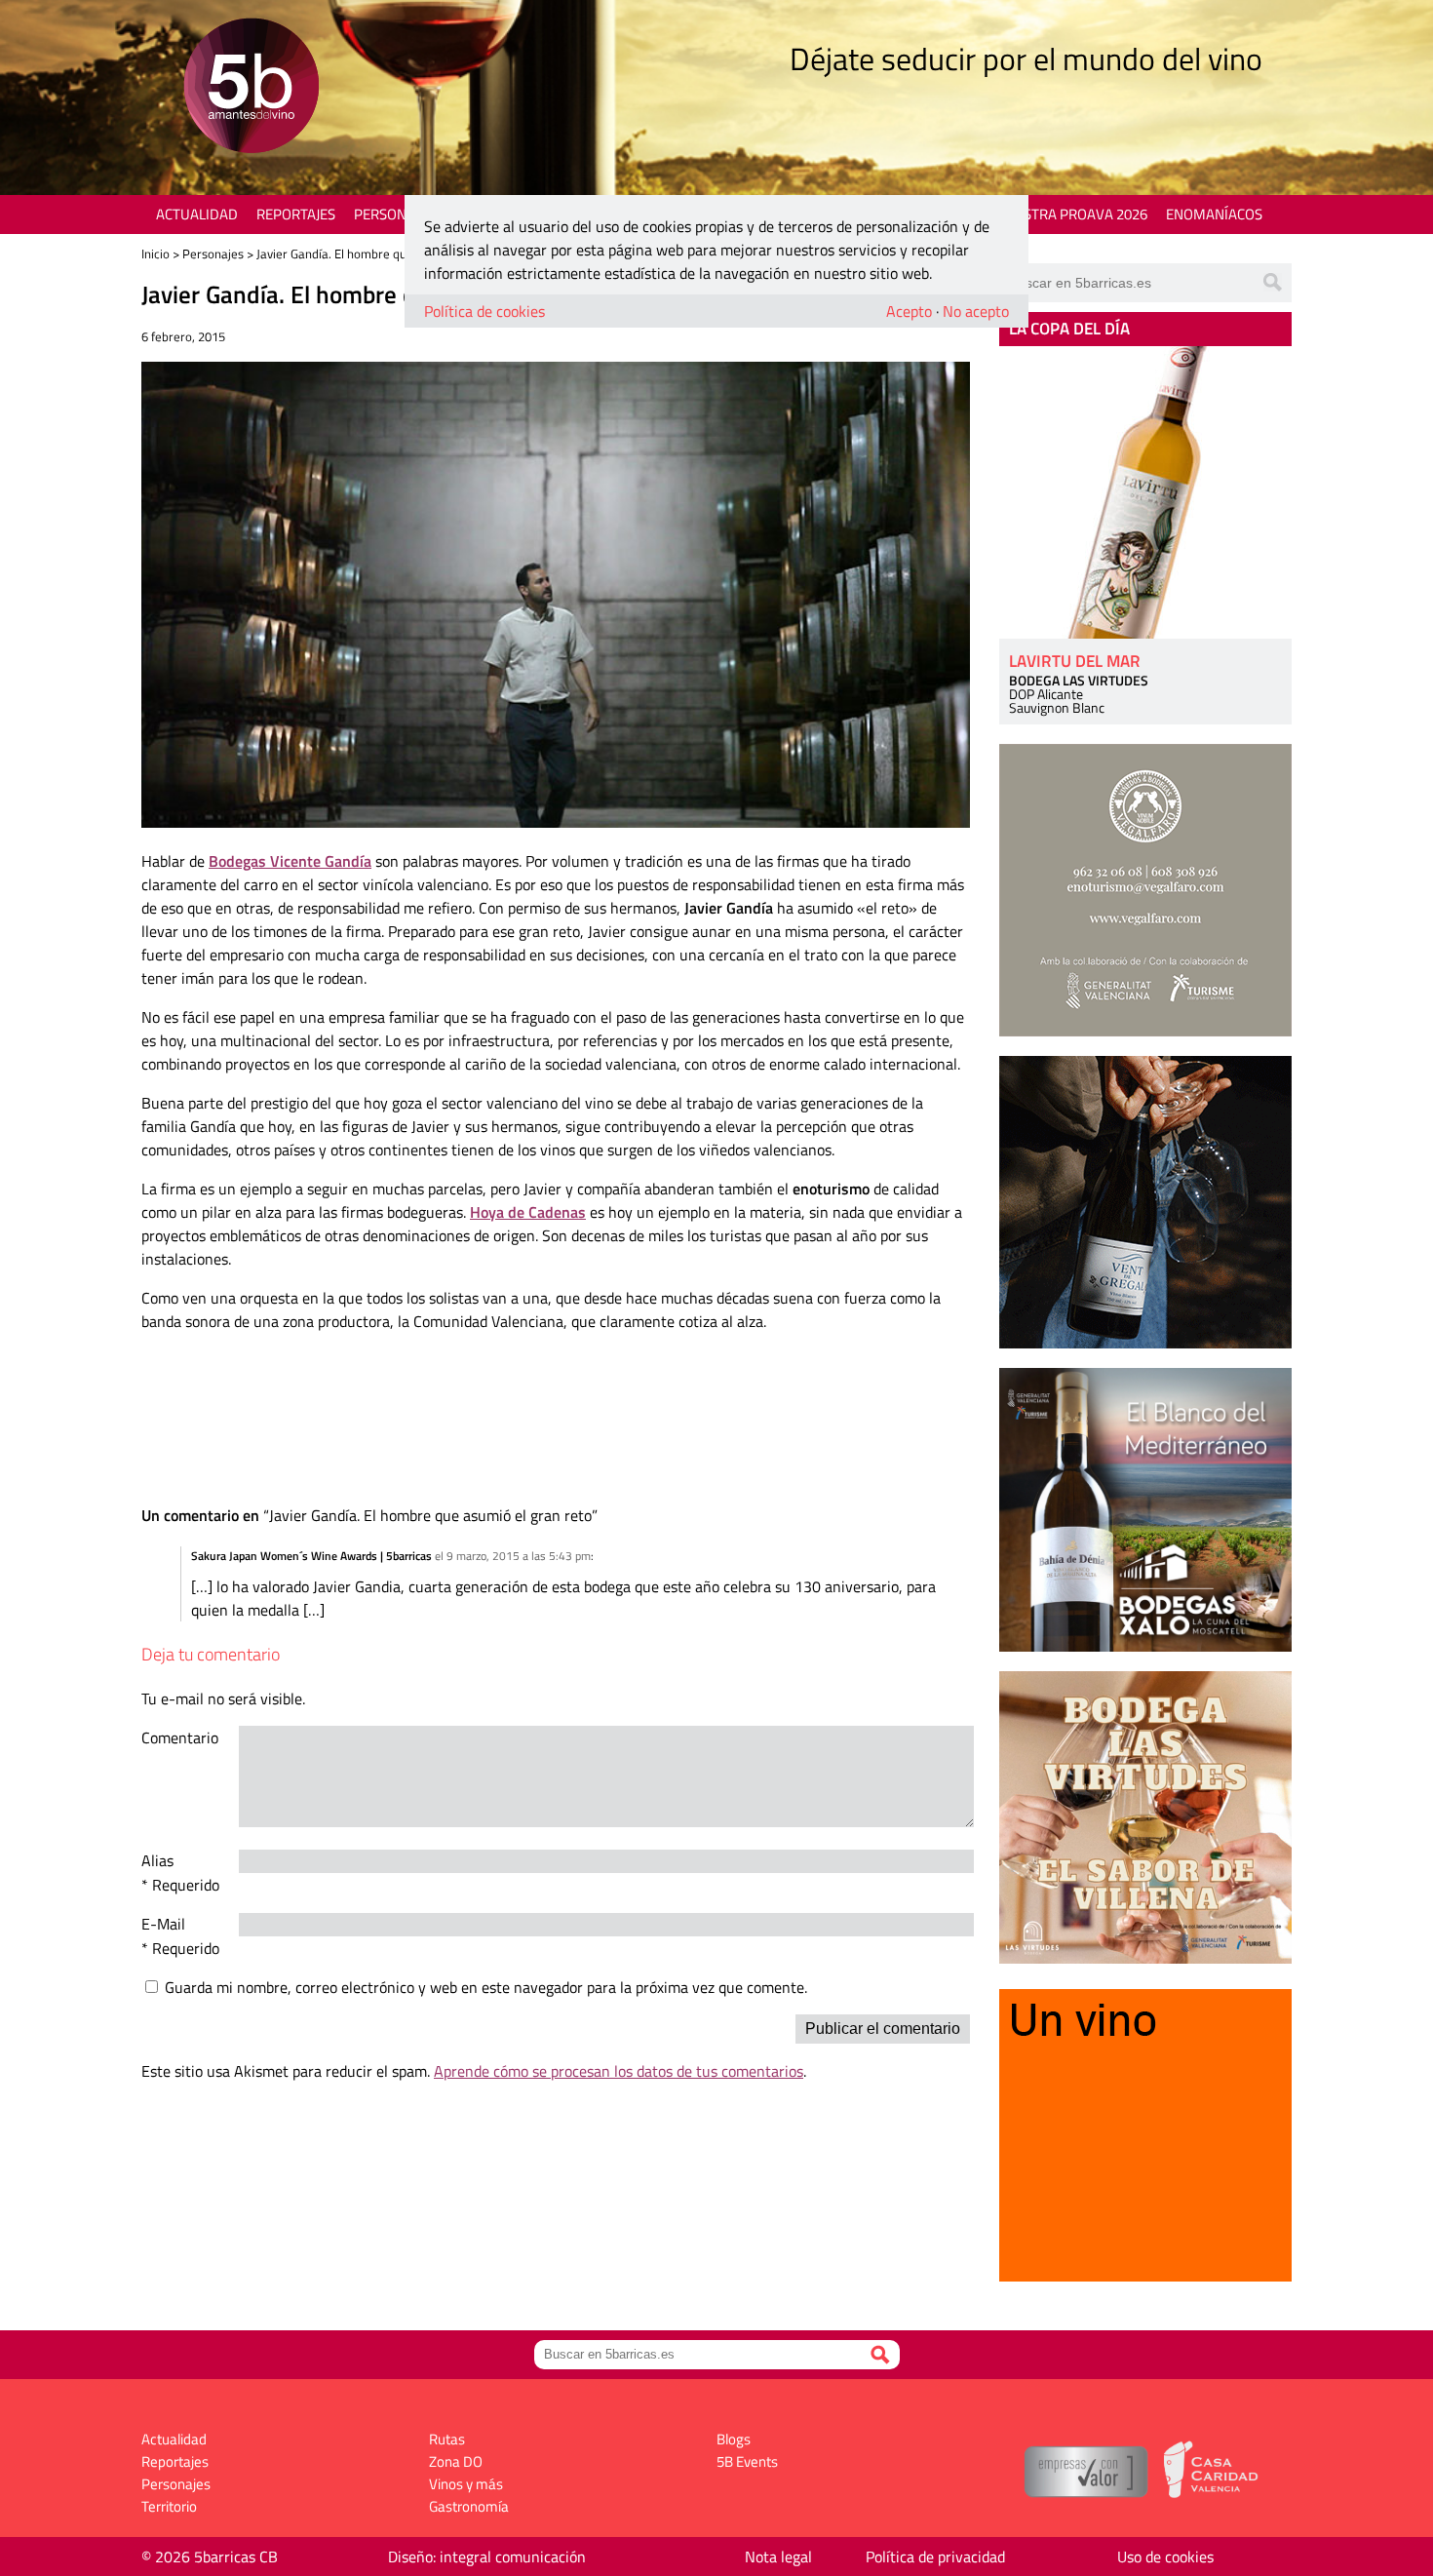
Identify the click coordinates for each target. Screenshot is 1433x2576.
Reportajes (296, 214)
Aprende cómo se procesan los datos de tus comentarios (619, 2071)
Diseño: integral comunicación (487, 2556)
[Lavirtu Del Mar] (1145, 492)
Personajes (394, 214)
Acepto (909, 311)
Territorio (169, 2506)
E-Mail (163, 1924)
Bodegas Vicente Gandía (290, 861)
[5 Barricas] (251, 88)
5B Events (747, 2461)
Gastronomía (469, 2506)
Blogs (734, 2439)
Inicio (155, 254)
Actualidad (197, 214)
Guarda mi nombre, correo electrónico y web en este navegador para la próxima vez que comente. (486, 1987)
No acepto (976, 311)
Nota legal (778, 2556)
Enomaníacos (1214, 214)
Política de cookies (484, 311)
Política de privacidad (935, 2556)
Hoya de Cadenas (528, 1212)
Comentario (180, 1737)
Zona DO (456, 2461)
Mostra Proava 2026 (1074, 214)
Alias (157, 1860)
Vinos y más (466, 2484)
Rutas (447, 2439)
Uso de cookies (1165, 2556)
